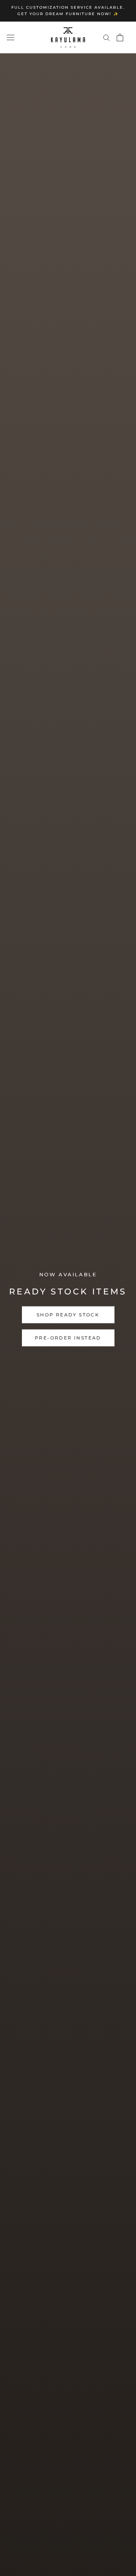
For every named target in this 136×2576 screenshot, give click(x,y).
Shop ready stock (68, 1315)
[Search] (107, 37)
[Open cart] (120, 37)
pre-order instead (68, 1338)
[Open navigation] (11, 38)
